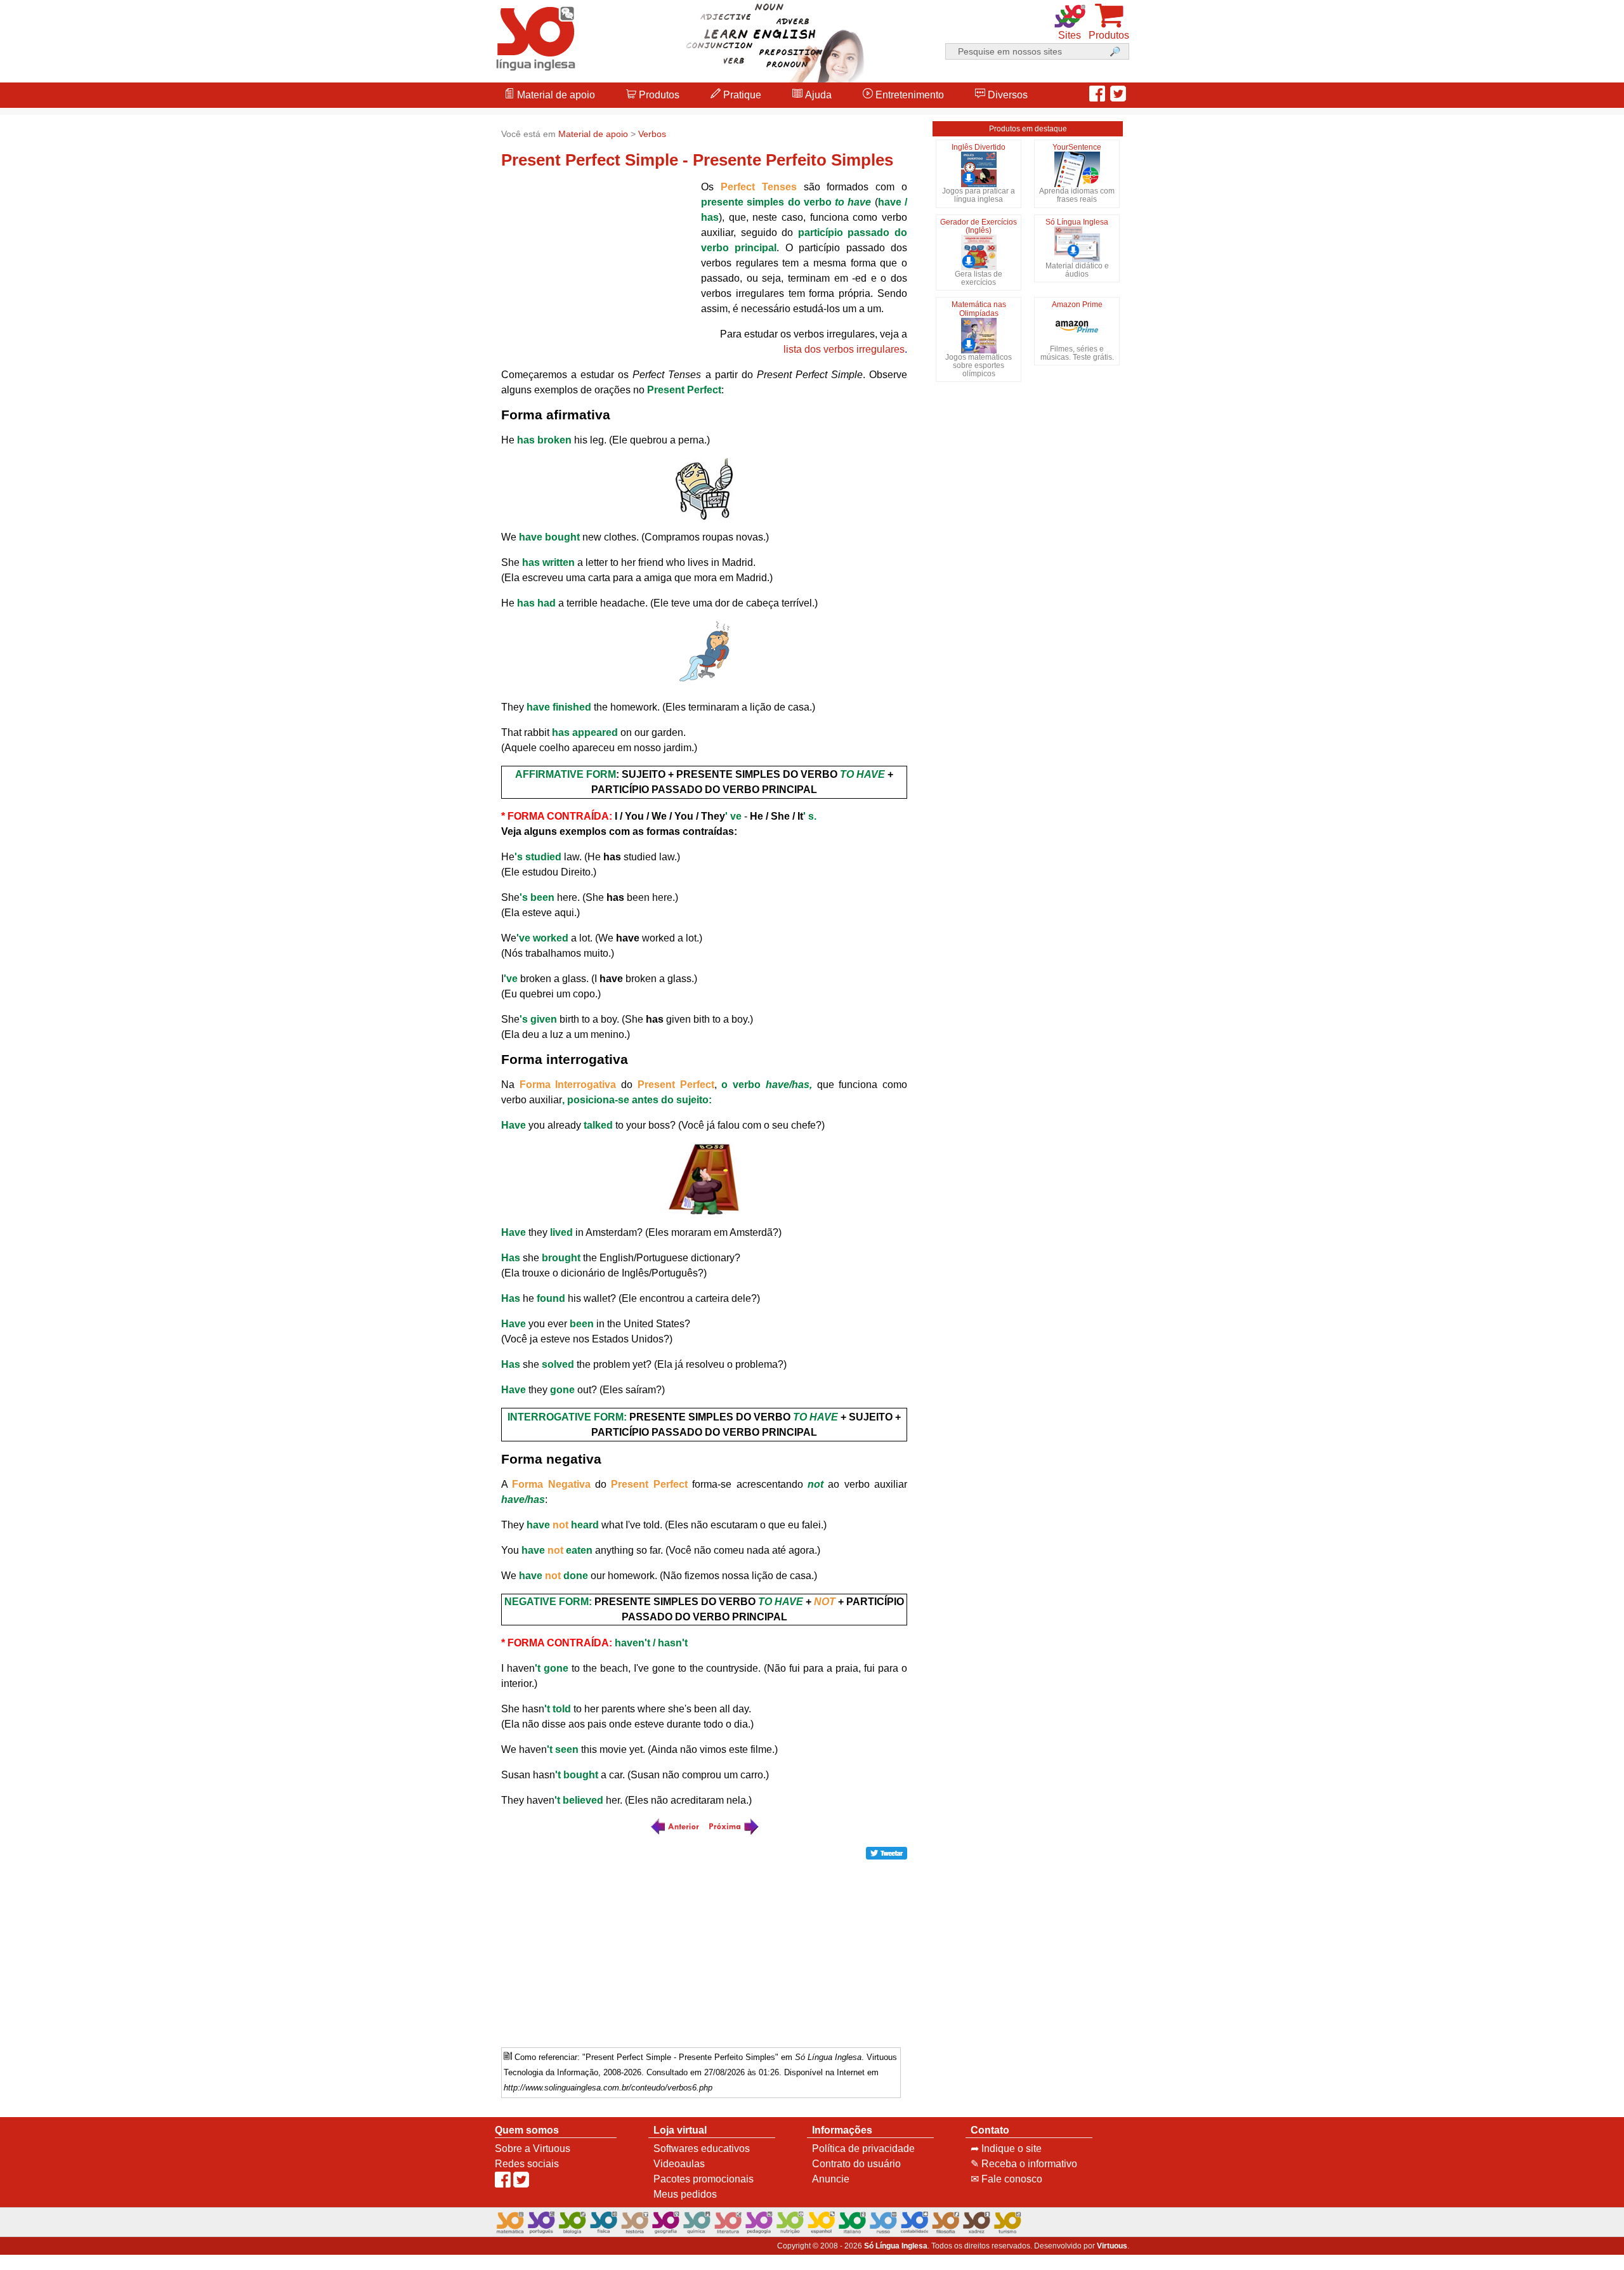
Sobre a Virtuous (533, 2149)
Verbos (652, 134)
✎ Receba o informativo (1024, 2164)
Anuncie (831, 2179)
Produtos (658, 95)
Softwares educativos (702, 2149)
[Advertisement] (1573, 1135)
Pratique (741, 95)
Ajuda (817, 95)
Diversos (1006, 95)
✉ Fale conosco (1006, 2179)
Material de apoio (555, 95)
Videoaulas (679, 2164)
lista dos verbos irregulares (844, 349)
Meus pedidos (685, 2194)
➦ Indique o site (1006, 2149)
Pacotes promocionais (704, 2179)
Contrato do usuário (856, 2164)
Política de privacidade (863, 2149)
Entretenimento (908, 95)
